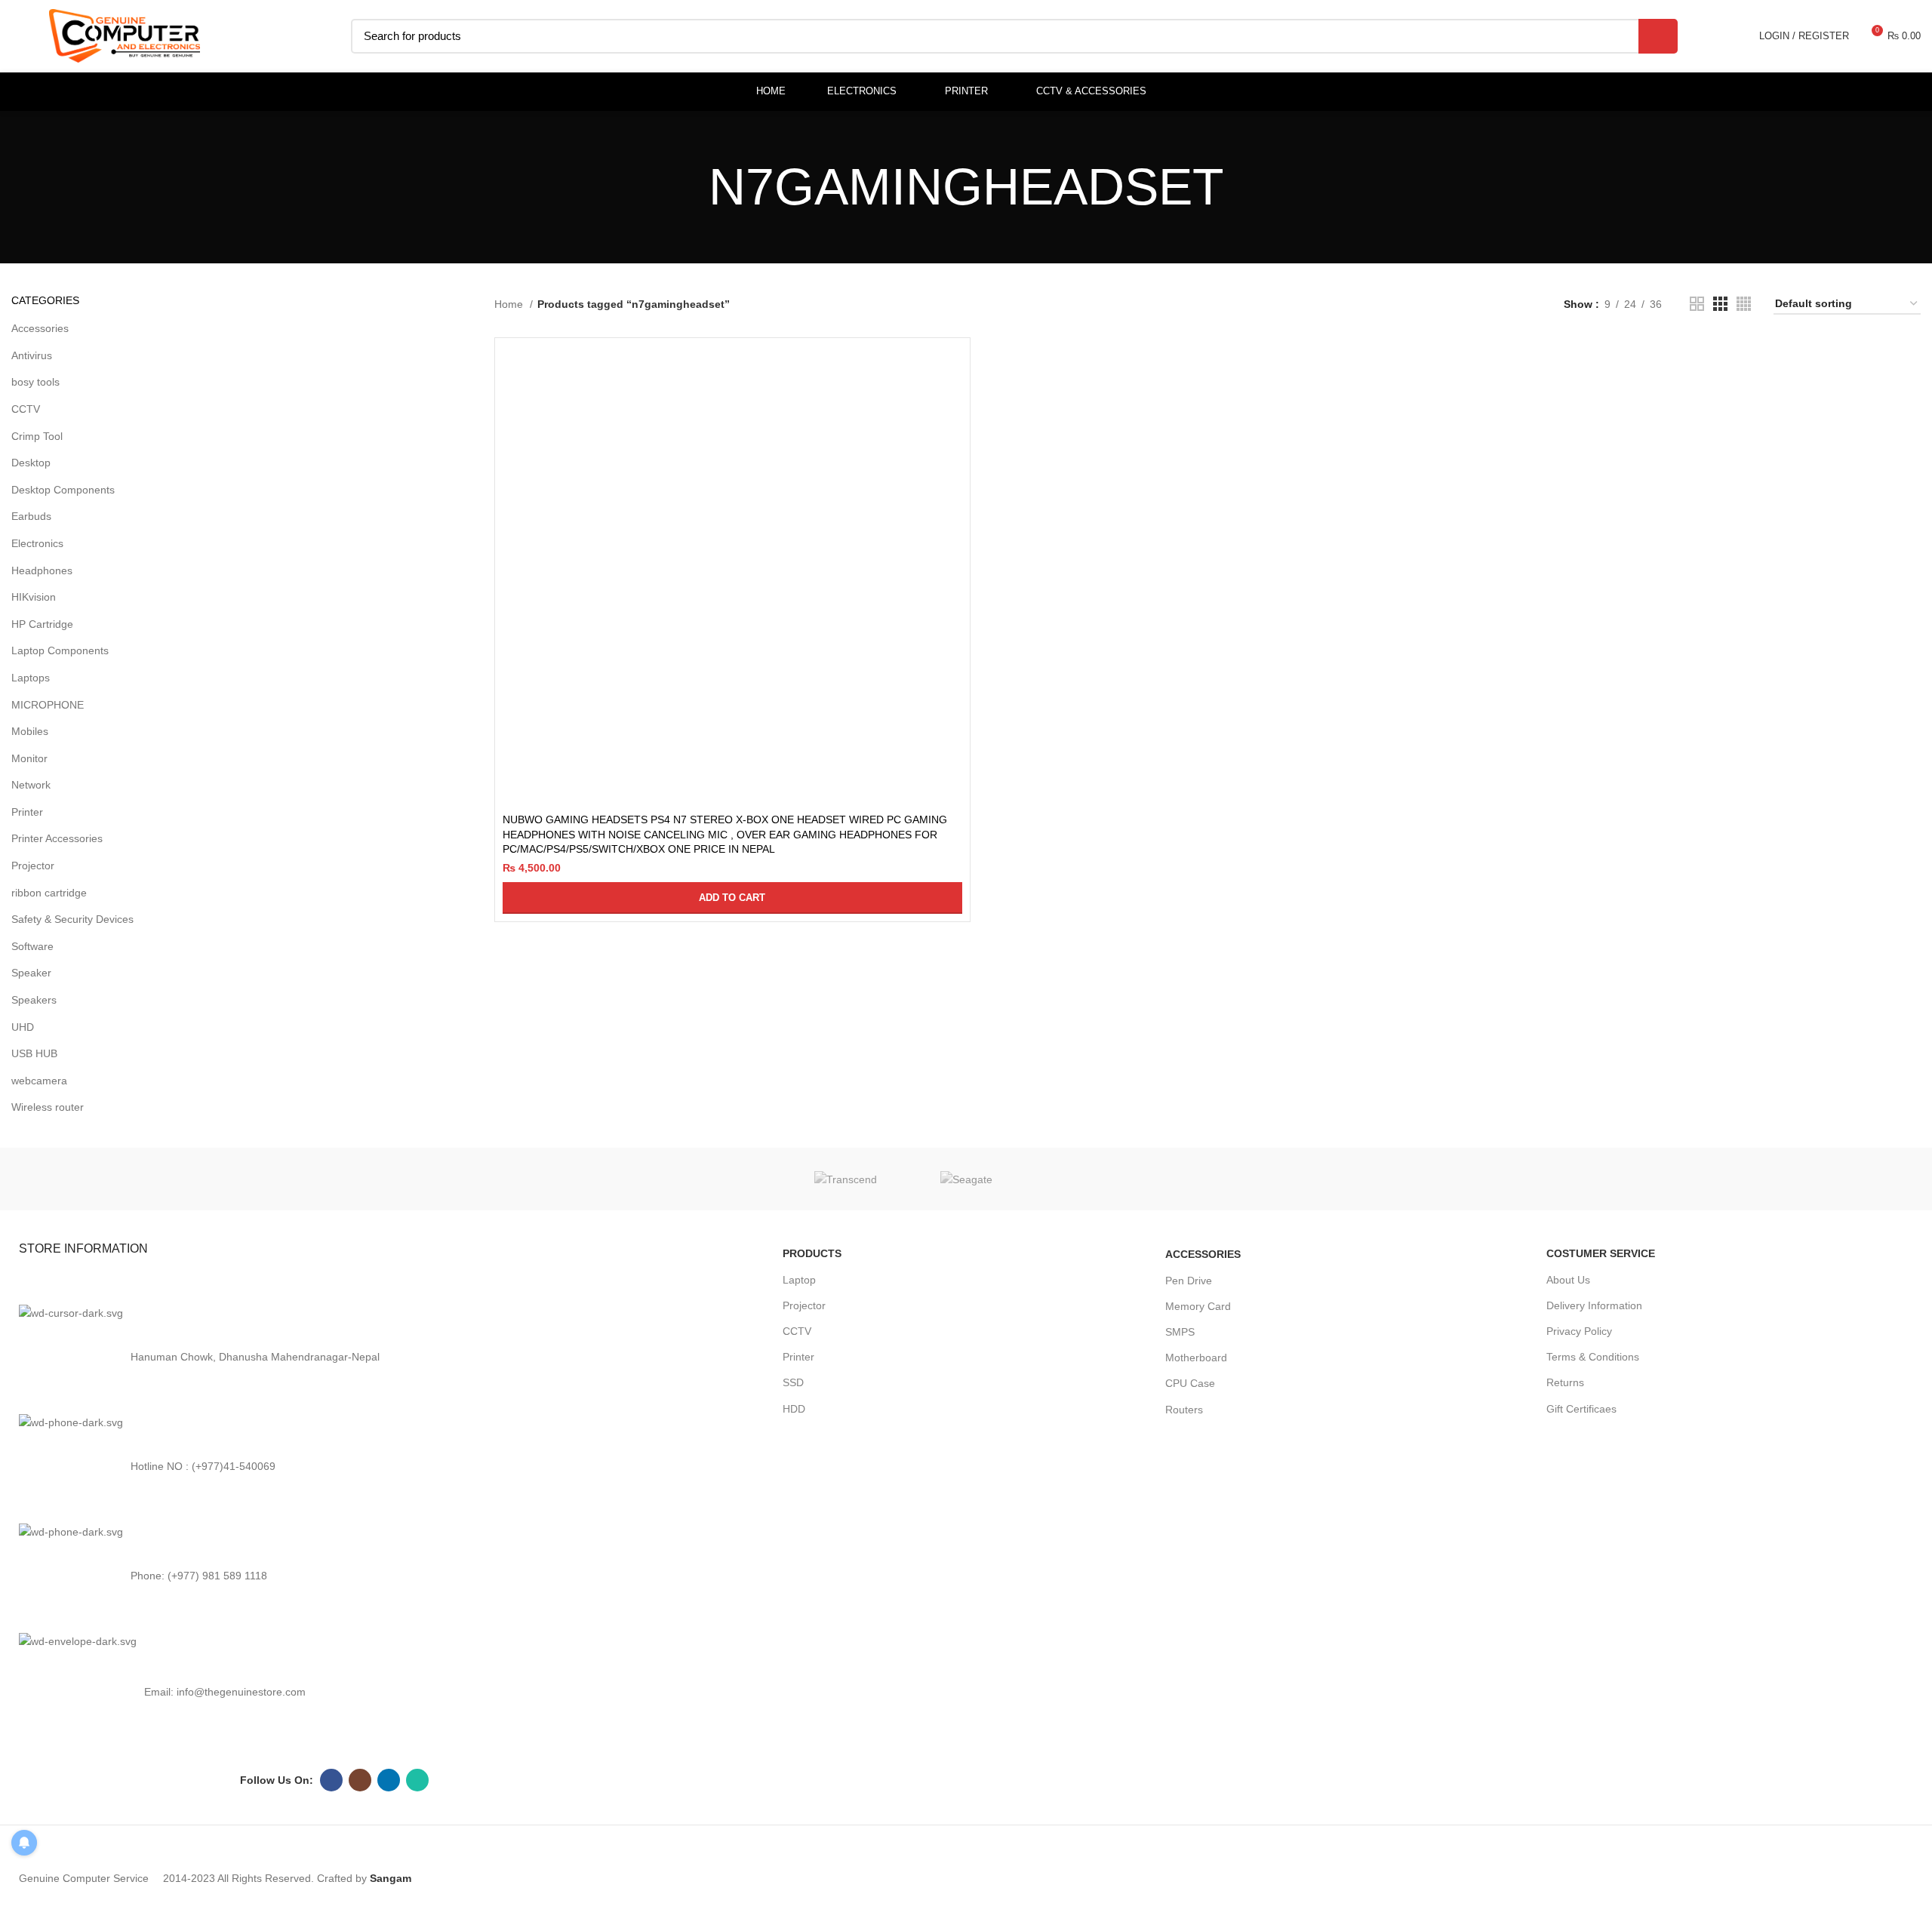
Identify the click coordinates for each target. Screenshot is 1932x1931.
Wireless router (48, 1107)
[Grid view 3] (1720, 304)
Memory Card (1198, 1306)
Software (32, 946)
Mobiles (30, 731)
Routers (1184, 1410)
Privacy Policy (1579, 1331)
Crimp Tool (37, 436)
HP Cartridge (42, 624)
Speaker (31, 973)
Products (812, 1253)
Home (510, 304)
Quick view (951, 404)
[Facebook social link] (331, 1780)
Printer (27, 812)
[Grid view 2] (1697, 304)
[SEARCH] (1658, 36)
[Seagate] (966, 1179)
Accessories (40, 328)
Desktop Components (63, 490)
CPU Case (1190, 1383)
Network (31, 785)
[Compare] (951, 370)
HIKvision (34, 597)
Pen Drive (1189, 1281)
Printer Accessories (57, 838)
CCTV (26, 409)
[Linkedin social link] (389, 1780)
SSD (793, 1382)
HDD (794, 1409)
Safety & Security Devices (72, 919)
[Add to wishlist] (951, 438)
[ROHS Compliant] (1207, 1179)
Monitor (29, 758)
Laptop (799, 1280)
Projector (33, 866)
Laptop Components (60, 650)
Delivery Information (1594, 1305)
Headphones (42, 570)
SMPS (1180, 1332)
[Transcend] (845, 1179)
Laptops (31, 678)
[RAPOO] (1328, 1179)
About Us (1568, 1280)
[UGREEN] (724, 1179)
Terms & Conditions (1593, 1357)
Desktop (31, 463)
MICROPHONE (48, 705)
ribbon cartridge (49, 893)
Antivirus (32, 355)
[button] (732, 898)
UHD (23, 1027)
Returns (1565, 1382)
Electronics (37, 543)
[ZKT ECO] (604, 1179)
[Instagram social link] (360, 1780)
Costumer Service (1601, 1253)
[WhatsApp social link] (417, 1780)
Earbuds (31, 516)
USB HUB (34, 1053)
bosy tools (35, 382)
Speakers (34, 1000)
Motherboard (1196, 1358)
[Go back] (690, 187)
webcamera (39, 1081)
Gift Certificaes (1581, 1409)
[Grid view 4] (1744, 304)
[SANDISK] (1087, 1179)
